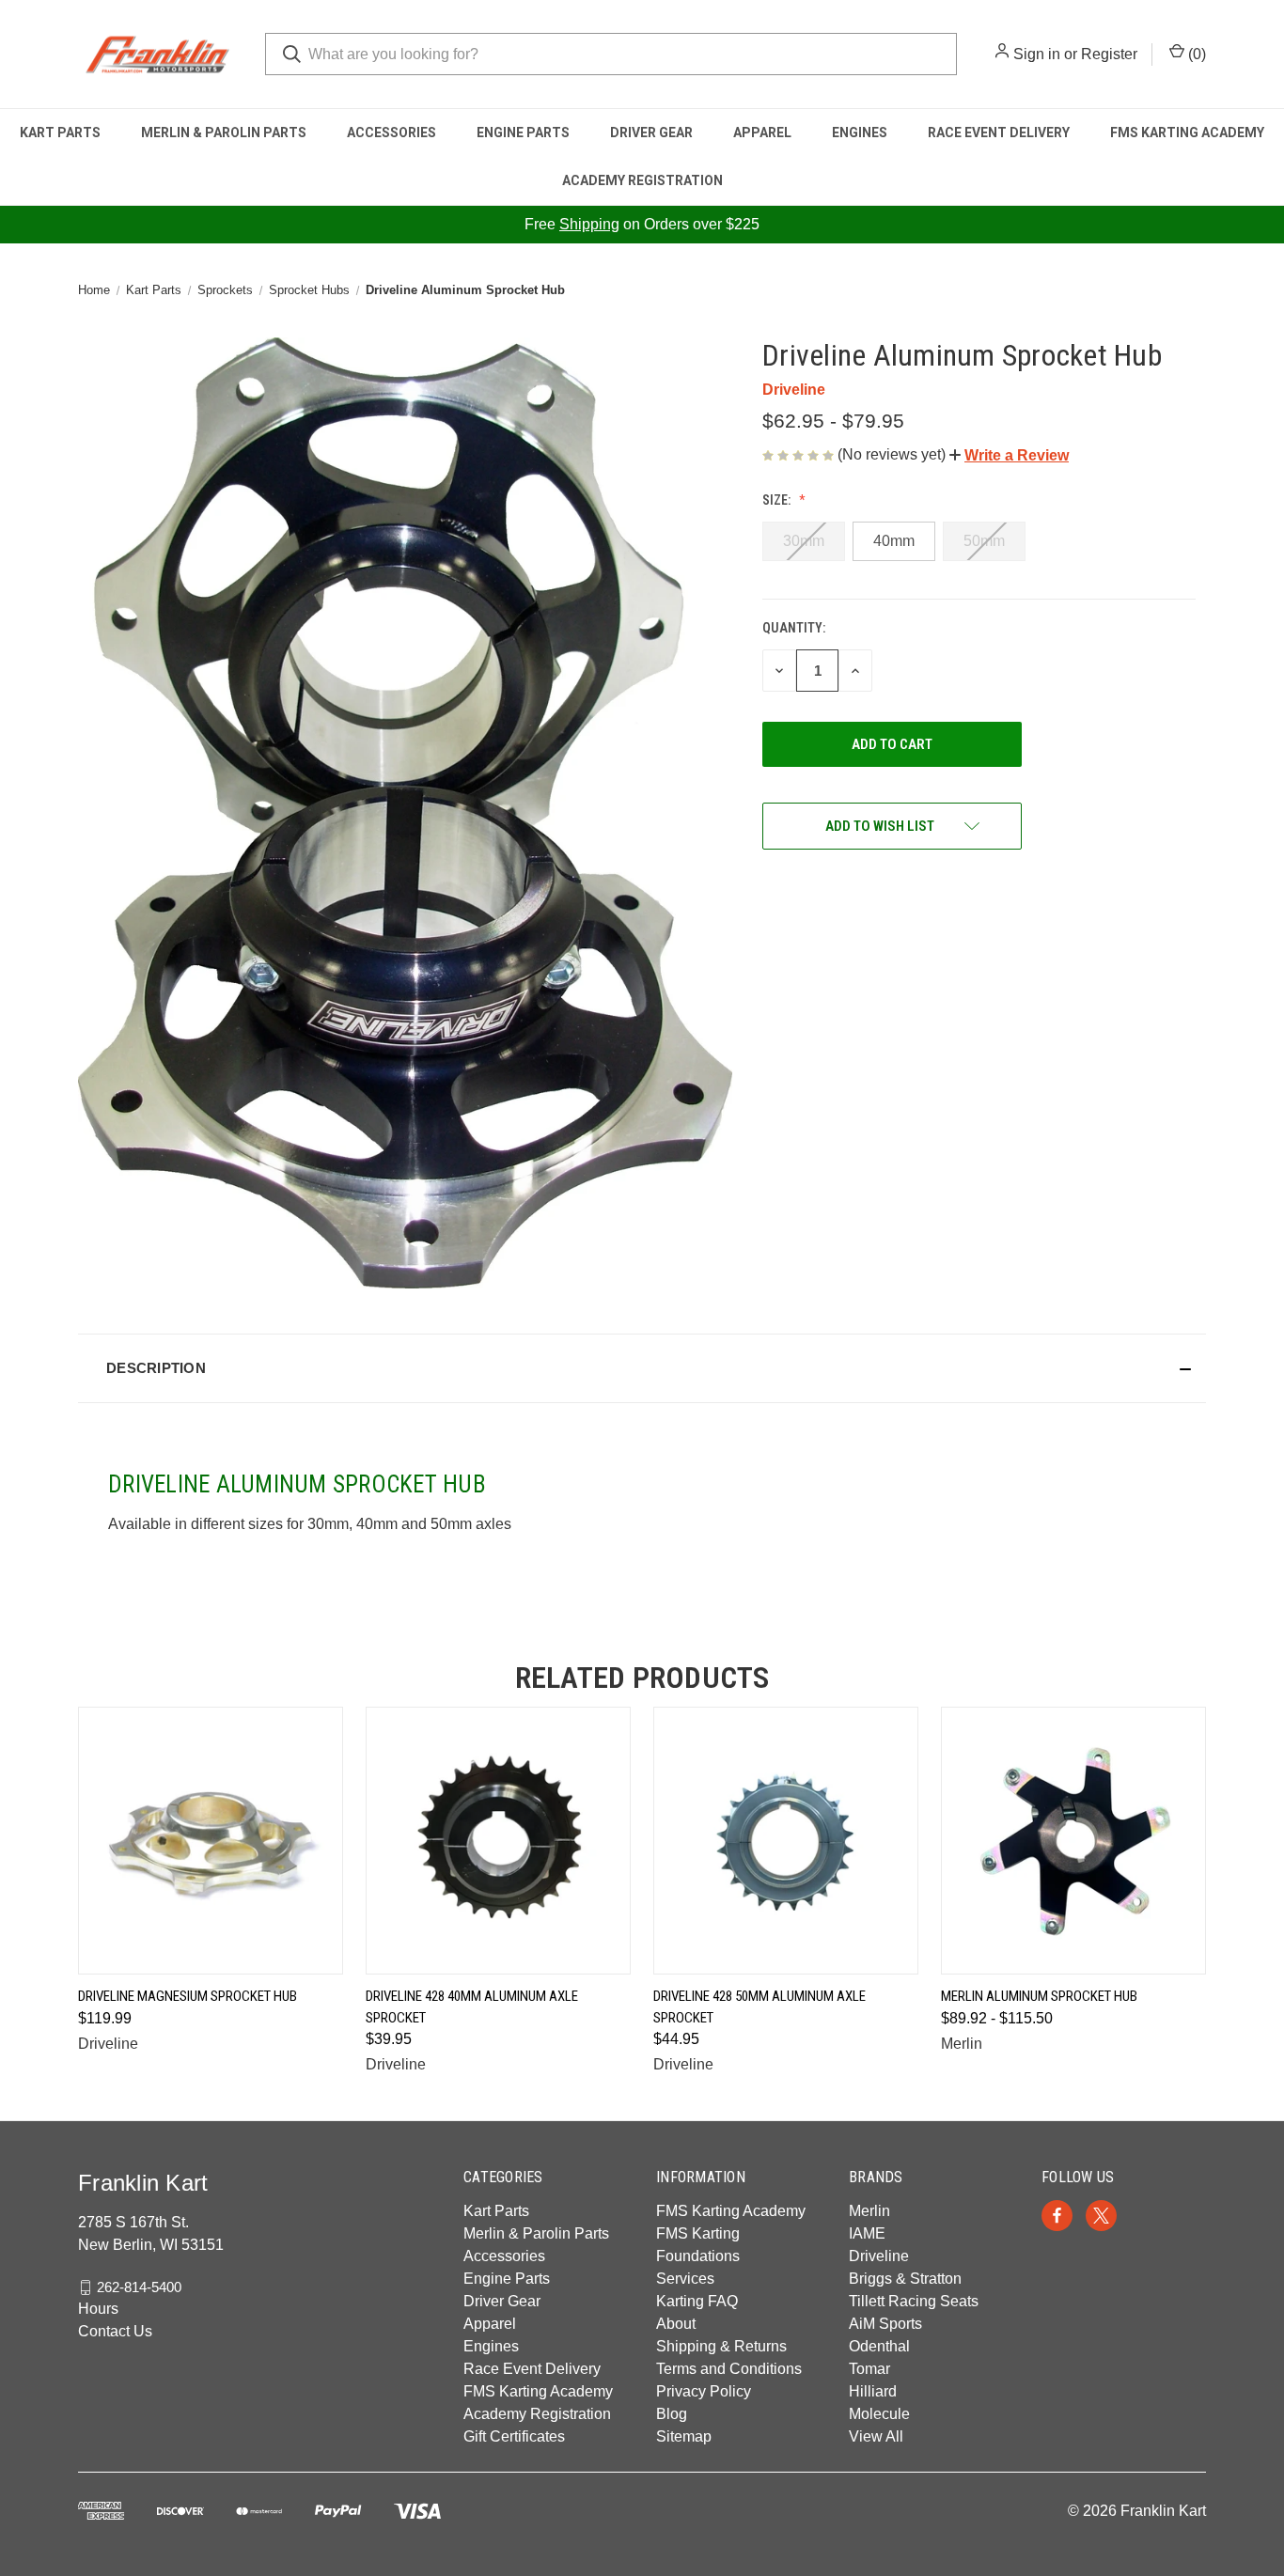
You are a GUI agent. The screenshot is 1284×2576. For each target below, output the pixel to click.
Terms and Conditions (729, 2369)
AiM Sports (885, 2324)
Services (685, 2279)
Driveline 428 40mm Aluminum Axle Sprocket (472, 2007)
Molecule (879, 2414)
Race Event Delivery (999, 133)
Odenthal (879, 2346)
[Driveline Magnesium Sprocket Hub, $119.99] (211, 1841)
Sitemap (684, 2436)
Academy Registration (642, 180)
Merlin (869, 2211)
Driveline (879, 2256)
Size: (778, 500)
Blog (672, 2414)
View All (876, 2436)
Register (1109, 54)
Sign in (1037, 54)
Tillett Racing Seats (914, 2301)
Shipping (589, 224)
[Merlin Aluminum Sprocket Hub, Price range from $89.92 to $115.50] (1073, 1841)
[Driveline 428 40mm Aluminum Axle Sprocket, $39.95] (498, 1841)
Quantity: (794, 628)
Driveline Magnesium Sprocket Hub (188, 1996)
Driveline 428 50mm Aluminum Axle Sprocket (759, 2007)
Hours (98, 2309)
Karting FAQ (697, 2301)
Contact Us (115, 2331)
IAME (867, 2233)
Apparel (762, 133)
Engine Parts (523, 133)
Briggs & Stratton (905, 2279)
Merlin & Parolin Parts (224, 133)
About (676, 2324)
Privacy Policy (704, 2391)
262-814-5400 (139, 2287)
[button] (1009, 455)
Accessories (391, 133)
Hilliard (873, 2391)
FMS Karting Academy (1187, 133)
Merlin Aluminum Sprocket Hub (1039, 1996)
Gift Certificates (514, 2436)
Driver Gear (651, 133)
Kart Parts (60, 133)
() (1195, 54)
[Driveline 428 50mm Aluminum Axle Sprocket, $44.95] (786, 1841)
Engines (860, 133)
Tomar (869, 2369)
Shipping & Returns (721, 2346)
